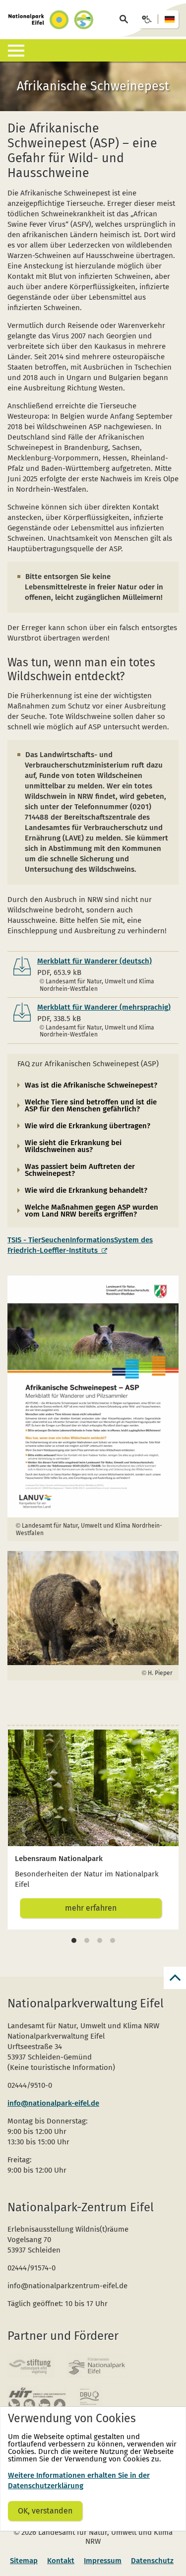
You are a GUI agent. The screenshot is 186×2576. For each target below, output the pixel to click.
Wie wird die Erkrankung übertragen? (88, 1126)
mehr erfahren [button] (91, 1908)
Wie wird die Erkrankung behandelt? (86, 1190)
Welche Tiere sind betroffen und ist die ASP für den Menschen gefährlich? (91, 1105)
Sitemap (24, 2561)
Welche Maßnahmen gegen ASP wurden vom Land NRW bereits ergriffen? (92, 1211)
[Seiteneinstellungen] (158, 19)
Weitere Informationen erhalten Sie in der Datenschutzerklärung (79, 2480)
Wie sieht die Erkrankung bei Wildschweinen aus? (73, 1146)
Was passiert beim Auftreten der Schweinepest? (80, 1170)
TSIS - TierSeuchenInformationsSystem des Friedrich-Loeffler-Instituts (80, 1245)
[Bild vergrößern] (93, 1397)
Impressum (103, 2561)
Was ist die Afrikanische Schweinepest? (91, 1085)
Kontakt (61, 2561)
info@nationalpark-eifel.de (53, 2103)
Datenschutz (152, 2561)
